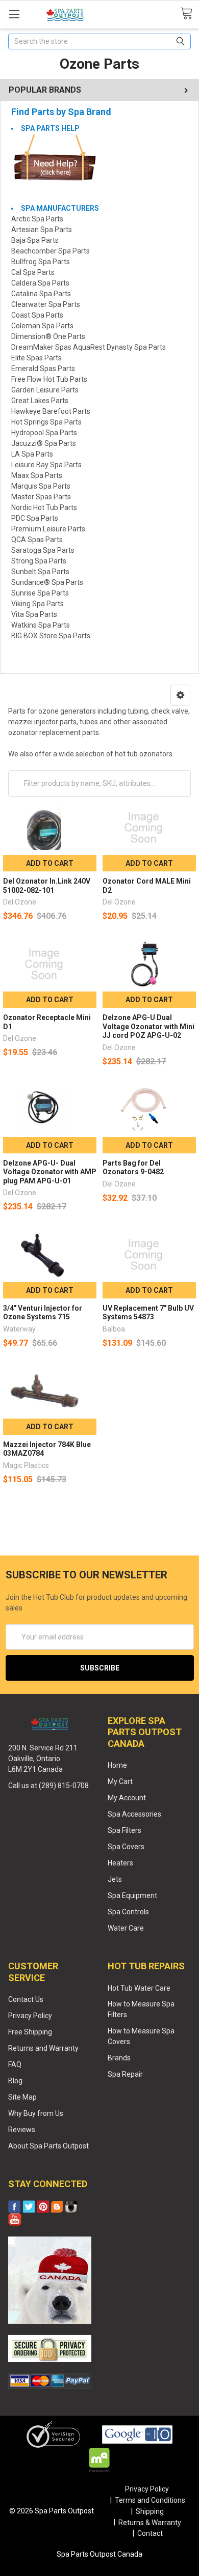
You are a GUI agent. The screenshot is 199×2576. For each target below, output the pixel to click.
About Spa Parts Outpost (48, 2146)
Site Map (22, 2097)
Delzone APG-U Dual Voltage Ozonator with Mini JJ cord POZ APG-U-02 (148, 1026)
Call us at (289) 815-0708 (48, 1786)
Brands (119, 2058)
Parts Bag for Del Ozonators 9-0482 (133, 1168)
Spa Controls (128, 1912)
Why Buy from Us (36, 2113)
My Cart (120, 1781)
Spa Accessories (134, 1814)
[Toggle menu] (14, 14)
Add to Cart (50, 863)
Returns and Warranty (43, 2048)
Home (117, 1765)
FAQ (15, 2064)
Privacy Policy (30, 2016)
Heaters (120, 1863)
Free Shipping (30, 2032)
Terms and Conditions (150, 2500)
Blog (15, 2081)
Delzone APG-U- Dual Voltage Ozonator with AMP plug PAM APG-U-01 (50, 1172)
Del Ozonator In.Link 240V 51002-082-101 (47, 886)
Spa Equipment (132, 1895)
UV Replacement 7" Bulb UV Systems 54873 (148, 1313)
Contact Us (26, 1999)
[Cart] (190, 14)
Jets (115, 1879)
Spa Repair (125, 2074)
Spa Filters (125, 1830)
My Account (127, 1798)
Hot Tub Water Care (139, 1988)
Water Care (126, 1928)
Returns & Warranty (150, 2523)
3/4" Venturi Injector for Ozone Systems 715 (43, 1313)
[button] (180, 695)
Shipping (150, 2511)
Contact (150, 2533)
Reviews (22, 2130)
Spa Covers (126, 1847)
